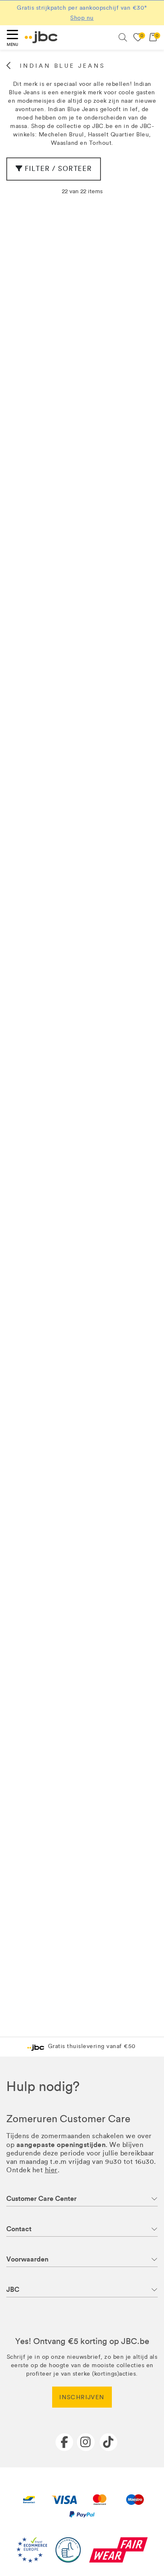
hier (51, 2170)
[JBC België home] (41, 37)
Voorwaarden (27, 2259)
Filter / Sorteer (58, 169)
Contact (19, 2229)
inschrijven (82, 2397)
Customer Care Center (41, 2199)
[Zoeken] (123, 37)
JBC (13, 2290)
